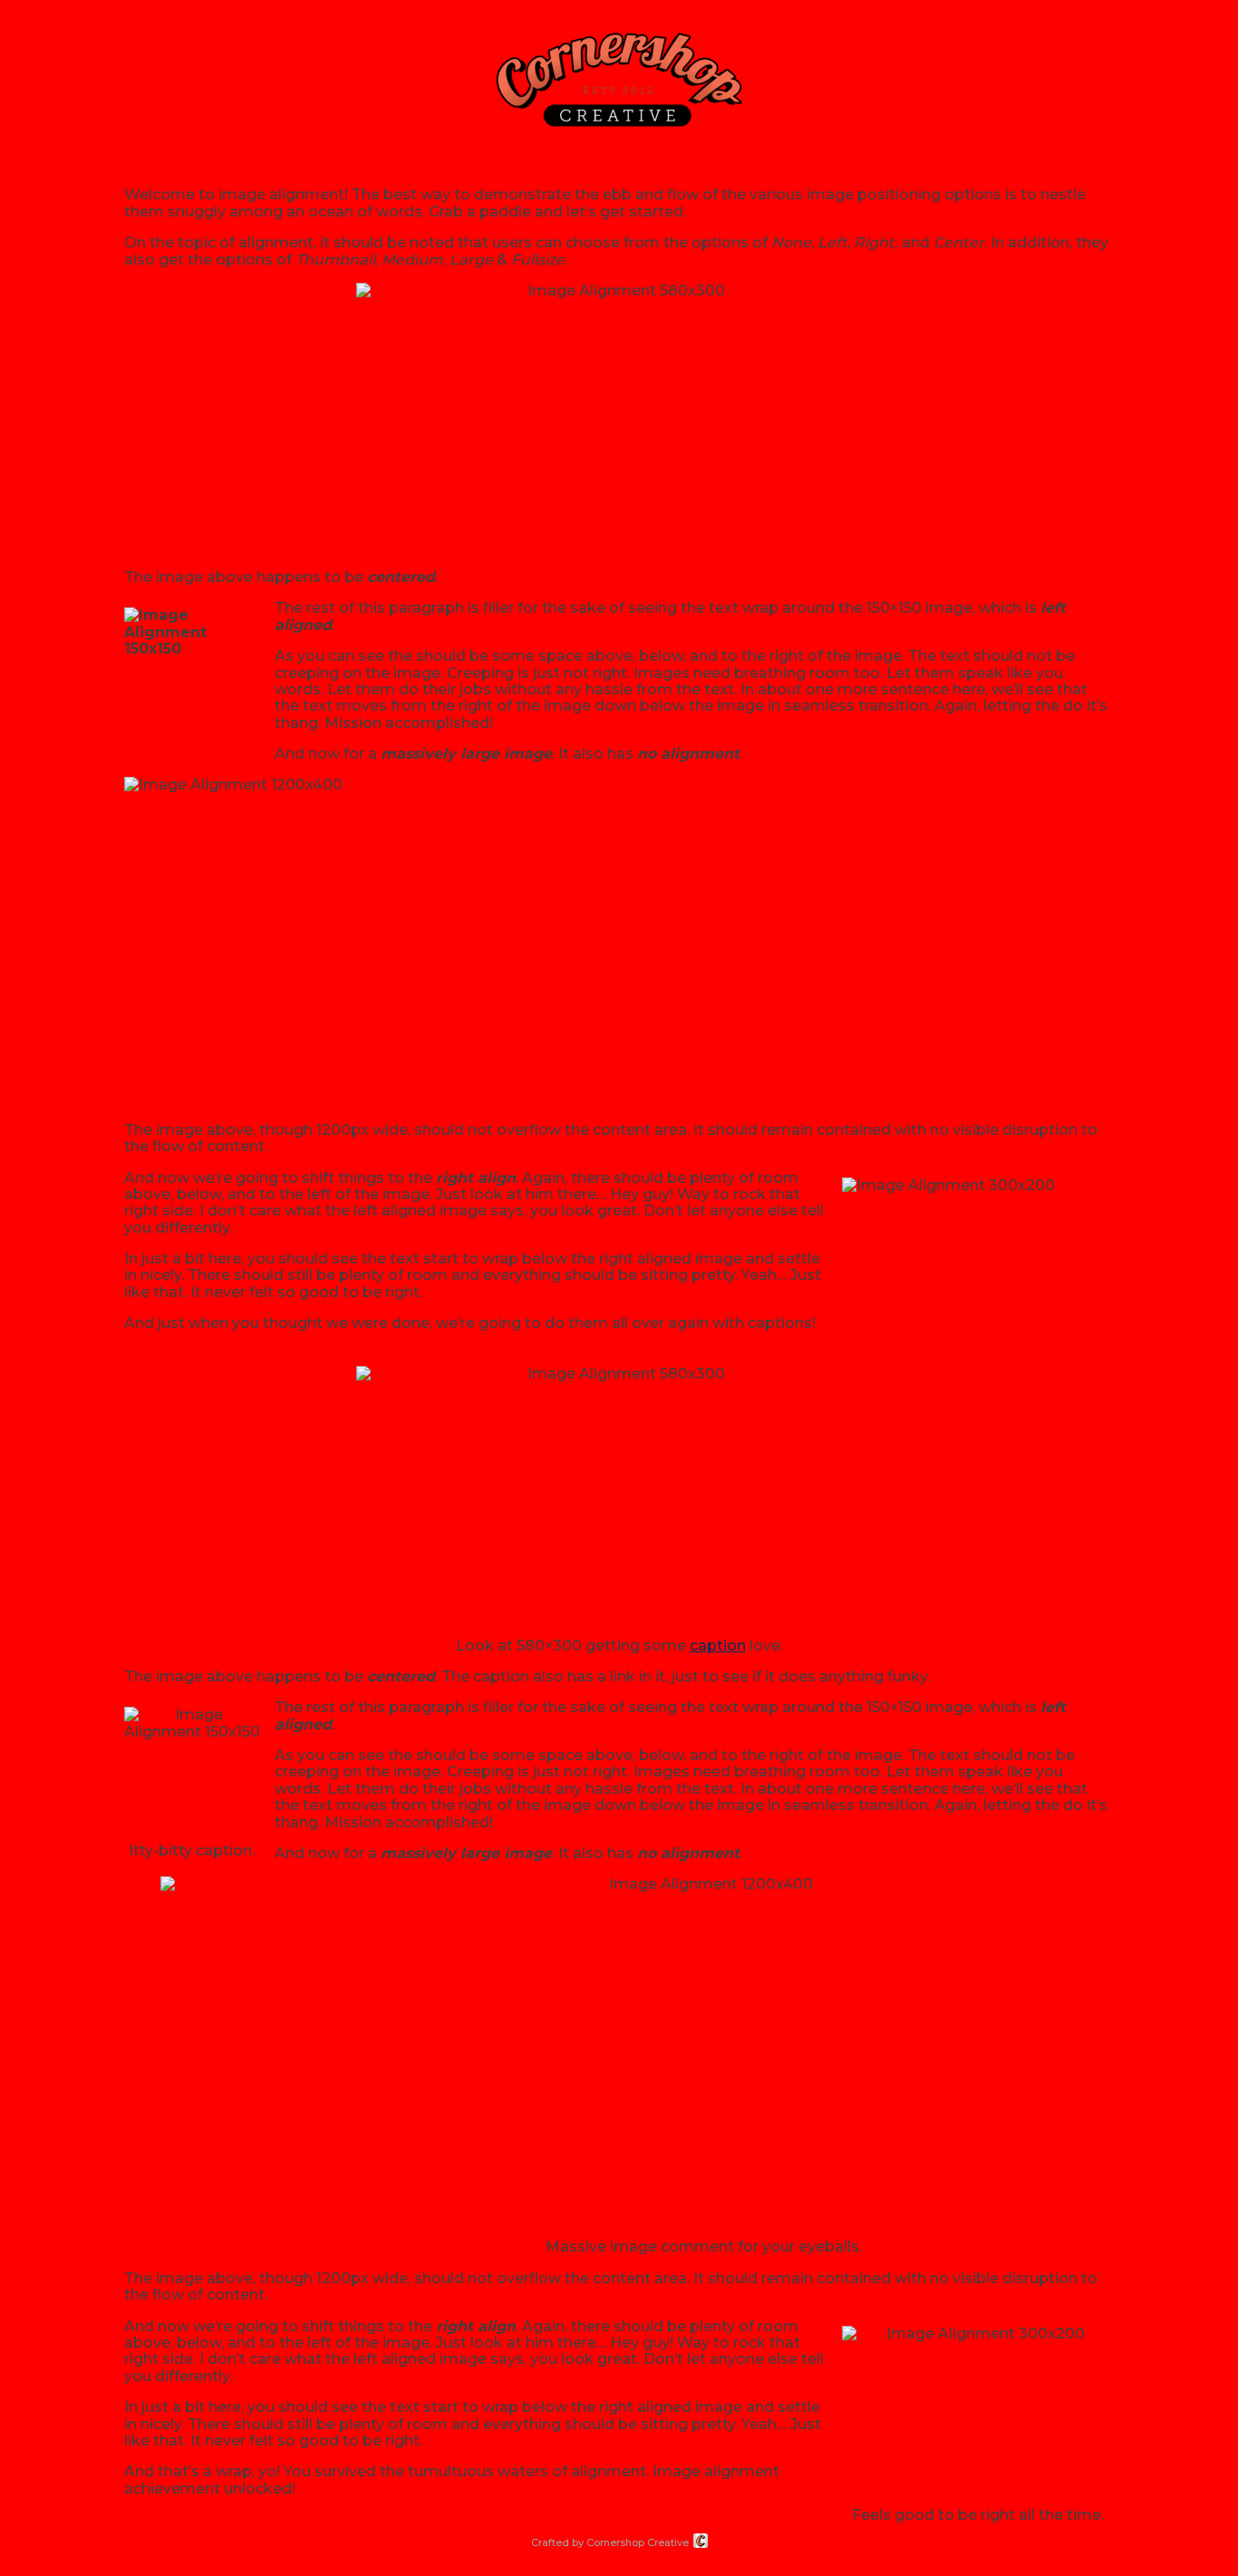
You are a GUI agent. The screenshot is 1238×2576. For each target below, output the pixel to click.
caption (718, 1646)
